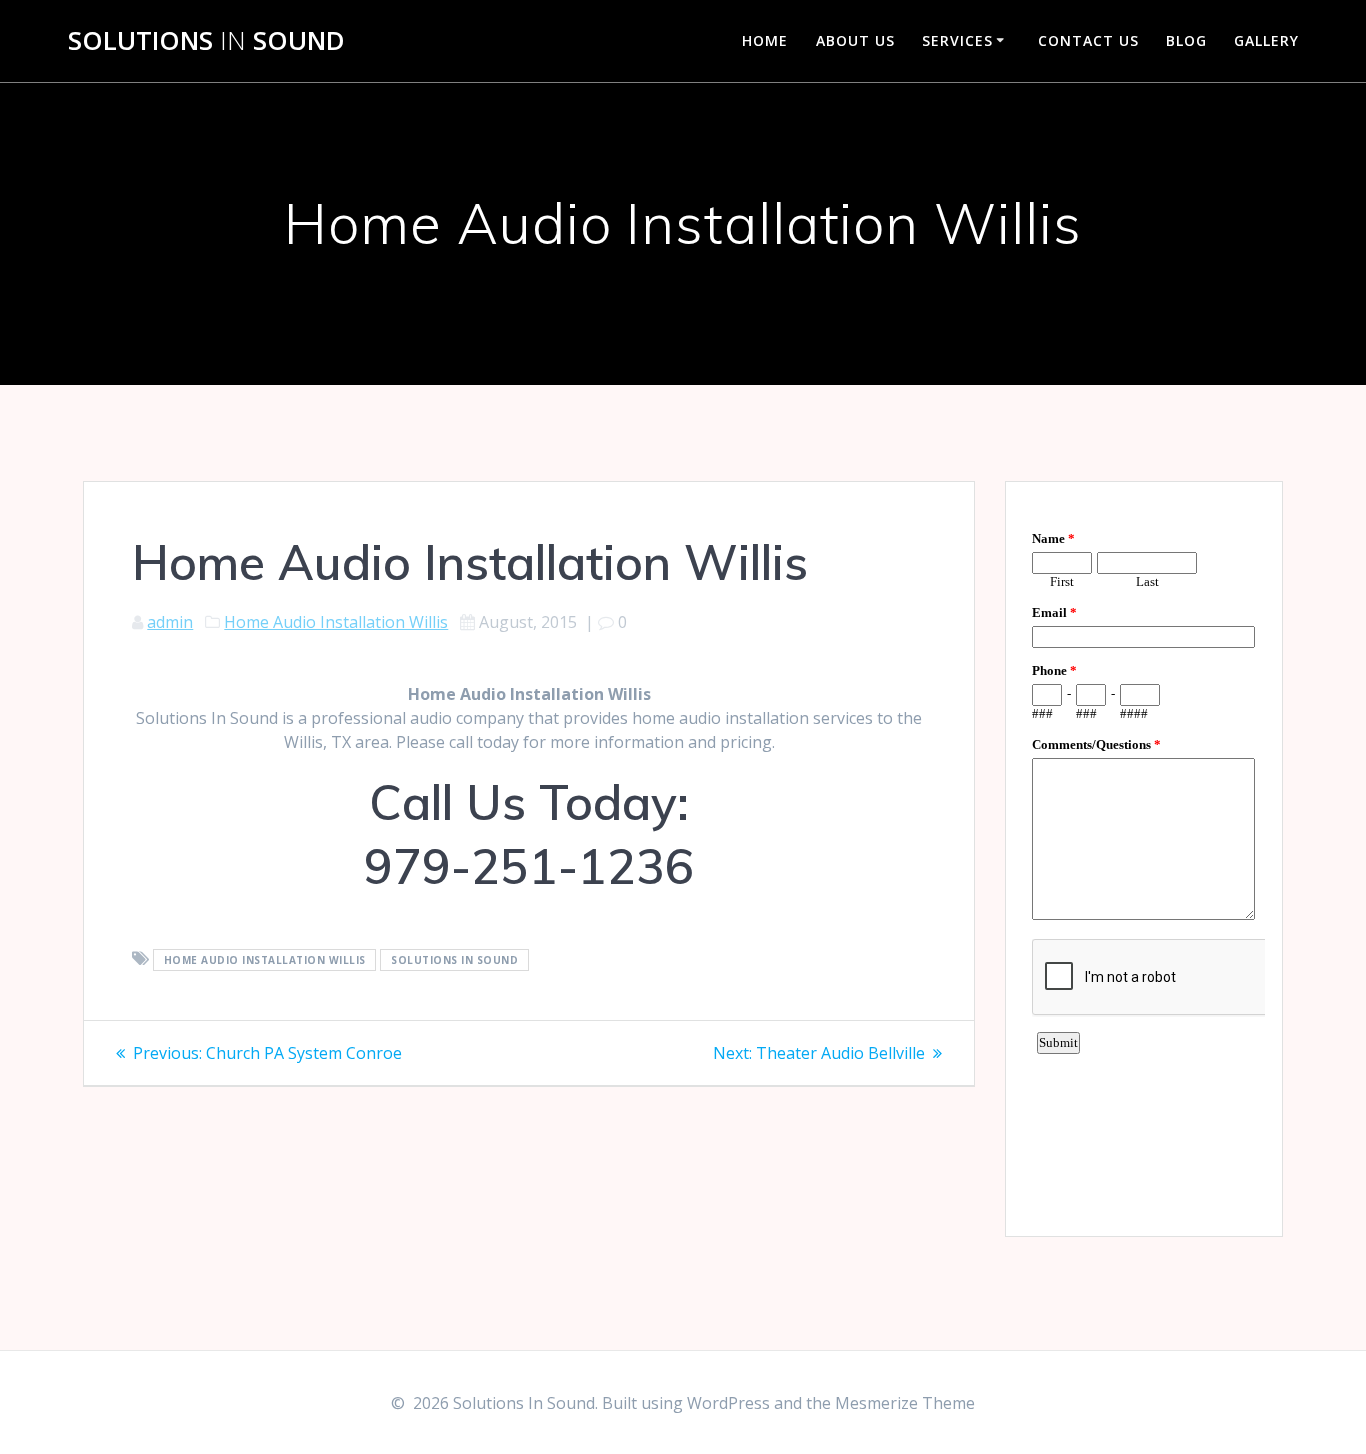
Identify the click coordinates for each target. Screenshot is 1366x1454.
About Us (855, 40)
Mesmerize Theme (905, 1403)
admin (170, 622)
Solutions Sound (206, 41)
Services (957, 40)
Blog (1186, 40)
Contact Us (1088, 40)
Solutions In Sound (454, 960)
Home (765, 40)
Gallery (1266, 40)
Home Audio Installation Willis (336, 622)
